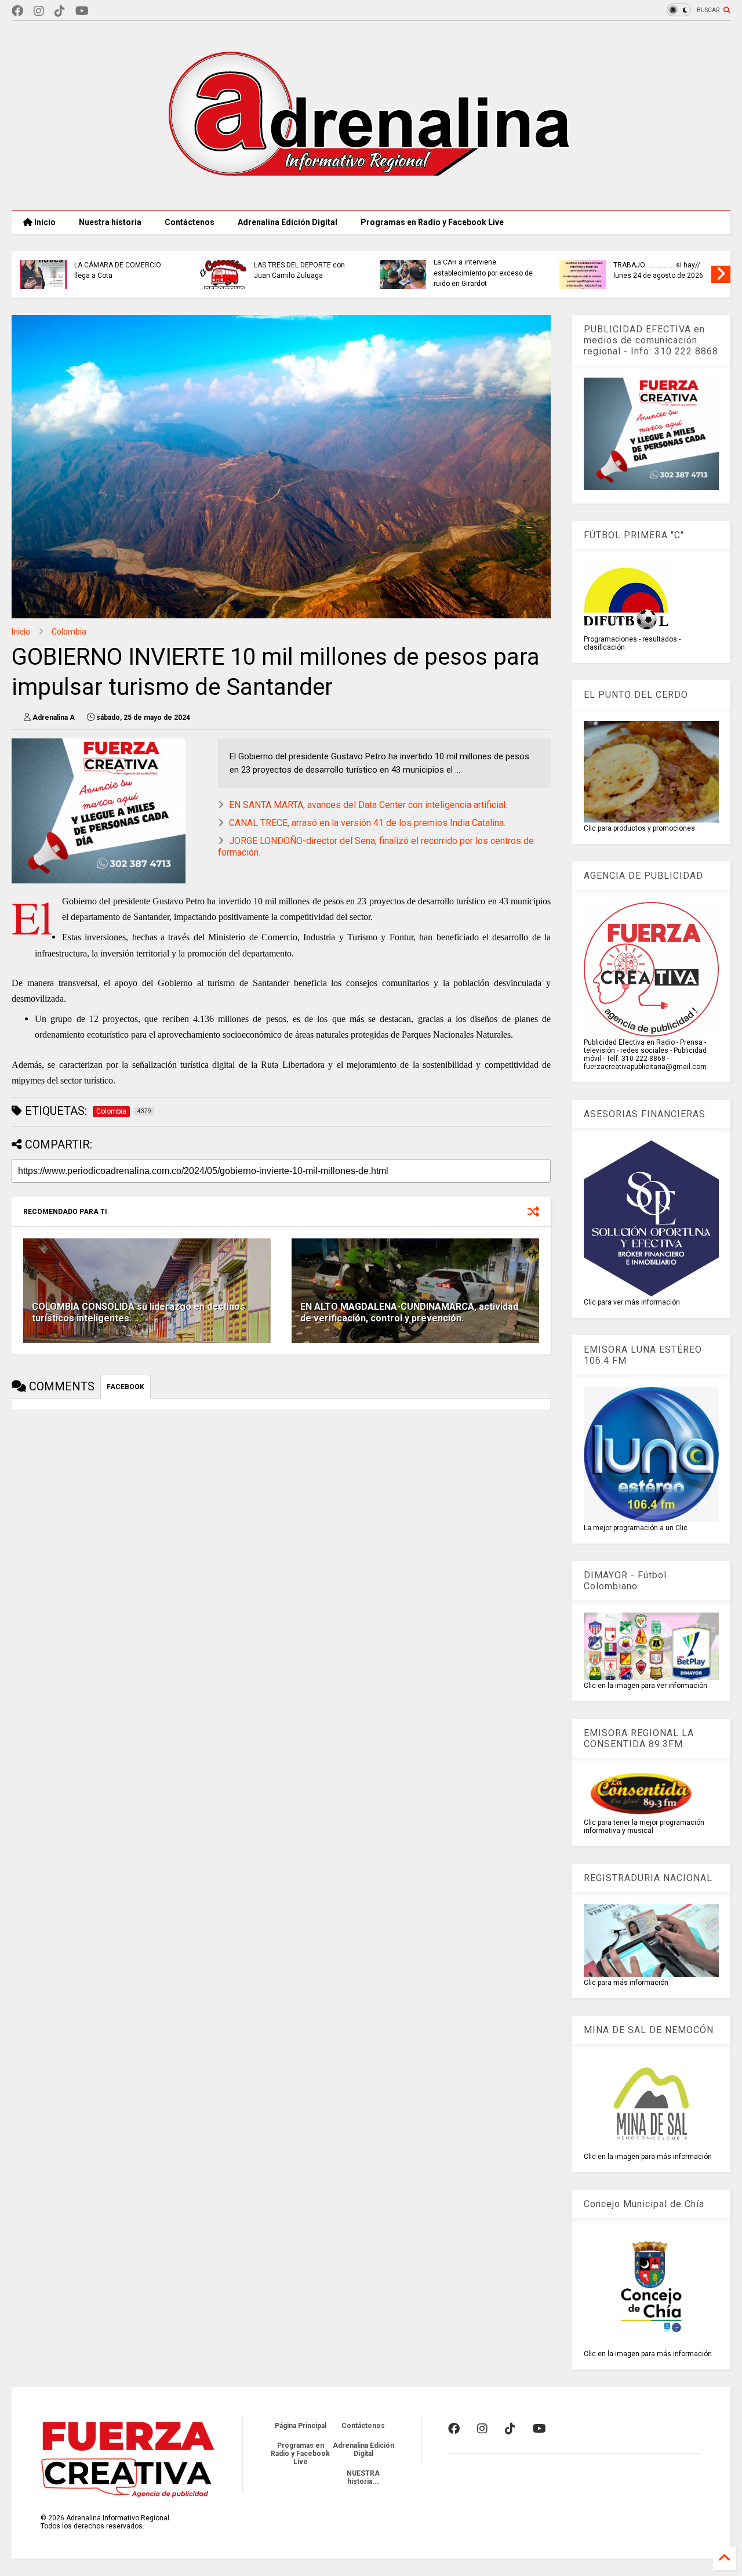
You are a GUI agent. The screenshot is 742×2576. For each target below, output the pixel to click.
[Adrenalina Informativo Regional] (371, 195)
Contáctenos (190, 222)
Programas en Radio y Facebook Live (432, 222)
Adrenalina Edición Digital (288, 222)
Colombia (69, 632)
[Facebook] (17, 11)
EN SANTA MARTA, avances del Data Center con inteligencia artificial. (368, 805)
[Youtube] (82, 11)
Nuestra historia (110, 222)
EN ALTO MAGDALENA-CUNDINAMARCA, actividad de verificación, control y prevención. (409, 1313)
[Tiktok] (60, 11)
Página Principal (301, 2426)
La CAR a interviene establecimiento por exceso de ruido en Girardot (69, 273)
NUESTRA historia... (363, 2477)
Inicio (44, 222)
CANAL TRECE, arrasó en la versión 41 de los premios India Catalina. (367, 823)
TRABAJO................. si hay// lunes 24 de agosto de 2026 (244, 270)
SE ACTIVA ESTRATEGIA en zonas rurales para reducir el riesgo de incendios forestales (608, 273)
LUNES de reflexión (409, 265)
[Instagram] (39, 11)
